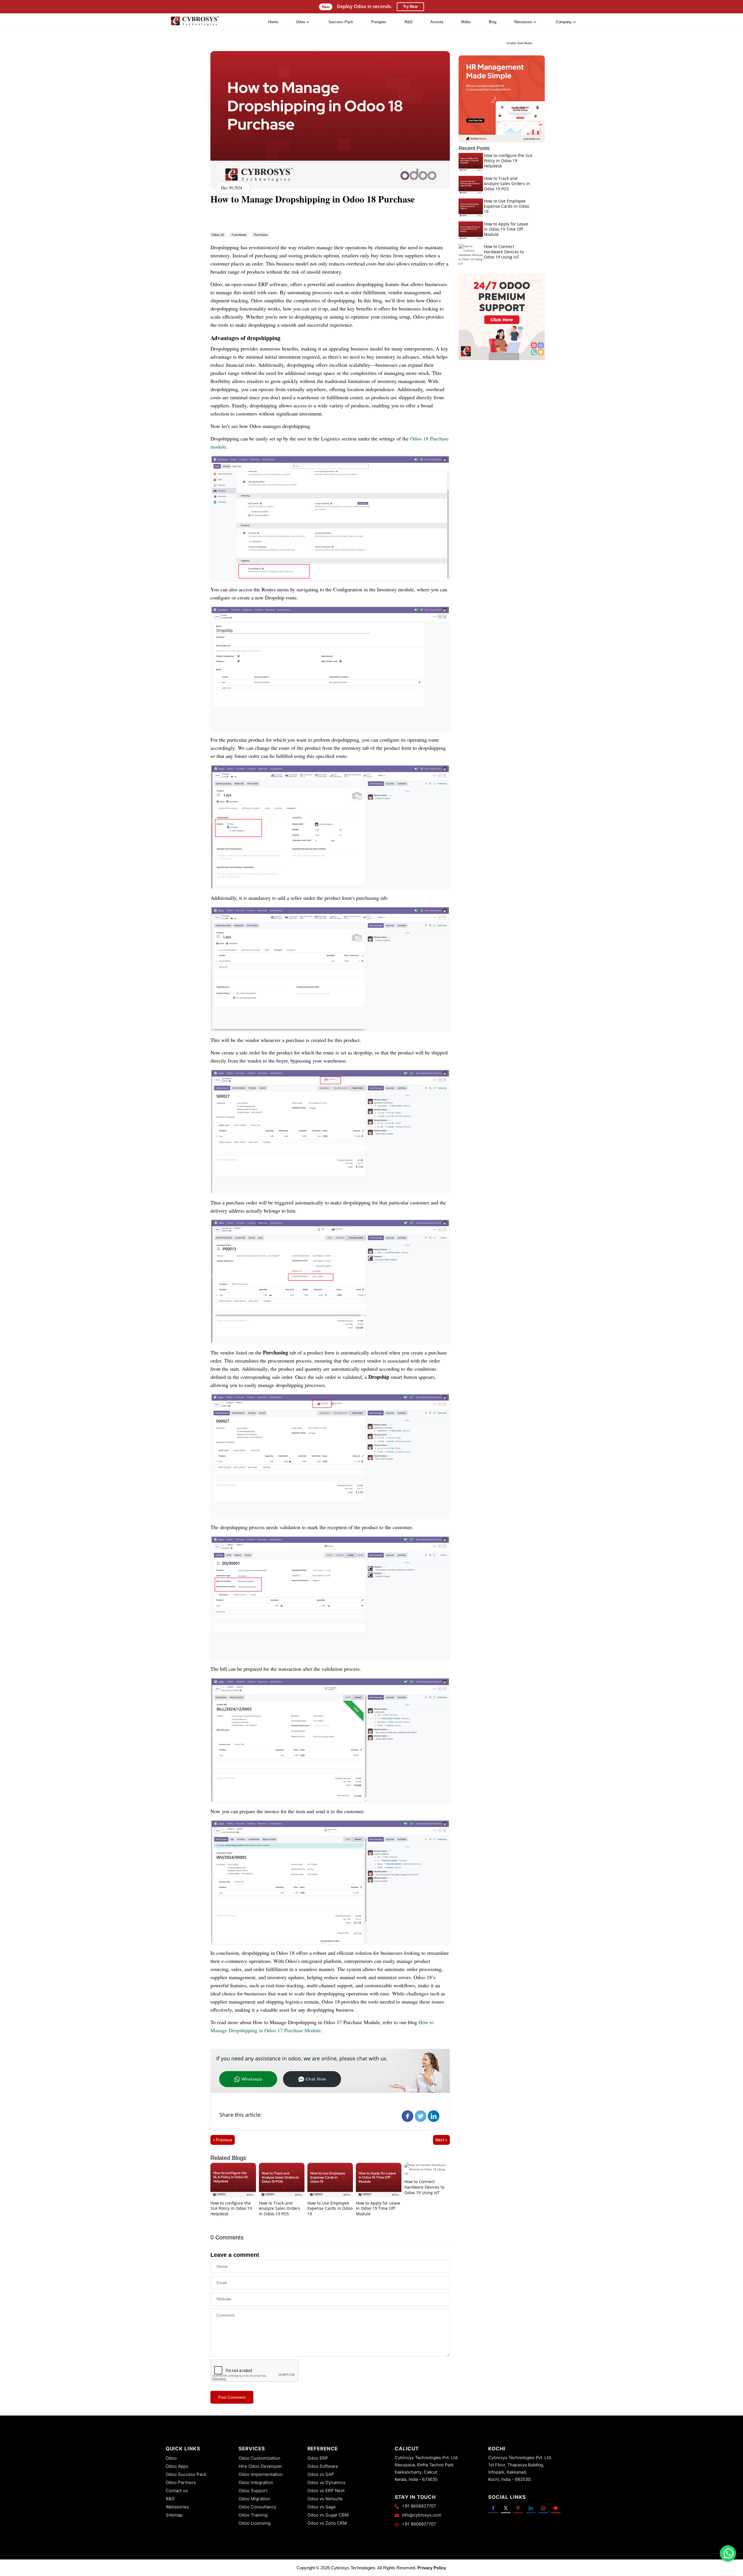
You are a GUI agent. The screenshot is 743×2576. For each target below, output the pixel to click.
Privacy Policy (432, 2568)
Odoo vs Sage (322, 2507)
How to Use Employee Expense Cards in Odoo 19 (330, 2209)
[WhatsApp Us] (728, 2553)
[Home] (195, 22)
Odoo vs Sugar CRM (328, 2515)
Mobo (466, 22)
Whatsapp (252, 2079)
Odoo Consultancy (257, 2507)
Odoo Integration (256, 2482)
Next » (441, 2140)
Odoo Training (253, 2515)
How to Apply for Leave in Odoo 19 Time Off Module (378, 2209)
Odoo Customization (259, 2458)
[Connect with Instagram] (543, 2508)
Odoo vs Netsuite (325, 2499)
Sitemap (174, 2515)
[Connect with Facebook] (493, 2508)
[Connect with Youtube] (556, 2508)
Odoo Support (253, 2491)
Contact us (177, 2491)
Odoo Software (323, 2466)
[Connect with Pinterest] (518, 2508)
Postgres (379, 22)
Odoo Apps (177, 2466)
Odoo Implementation (261, 2474)
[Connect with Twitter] (506, 2508)
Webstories (177, 2507)
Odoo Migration (254, 2499)
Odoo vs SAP (321, 2474)
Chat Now (316, 2079)
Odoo (171, 2458)
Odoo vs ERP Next (326, 2491)
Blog (493, 22)
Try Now (410, 7)
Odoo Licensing (255, 2523)
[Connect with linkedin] (531, 2508)
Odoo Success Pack (186, 2474)
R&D (409, 22)
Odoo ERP (318, 2458)
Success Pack (341, 22)
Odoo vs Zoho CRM (327, 2523)
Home (273, 22)
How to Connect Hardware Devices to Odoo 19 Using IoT (424, 2187)
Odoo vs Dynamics (326, 2482)
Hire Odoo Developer (260, 2466)
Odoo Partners (181, 2482)
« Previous (223, 2140)
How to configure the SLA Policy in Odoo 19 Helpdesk (231, 2209)
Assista (437, 22)
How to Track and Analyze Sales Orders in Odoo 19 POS (279, 2209)
